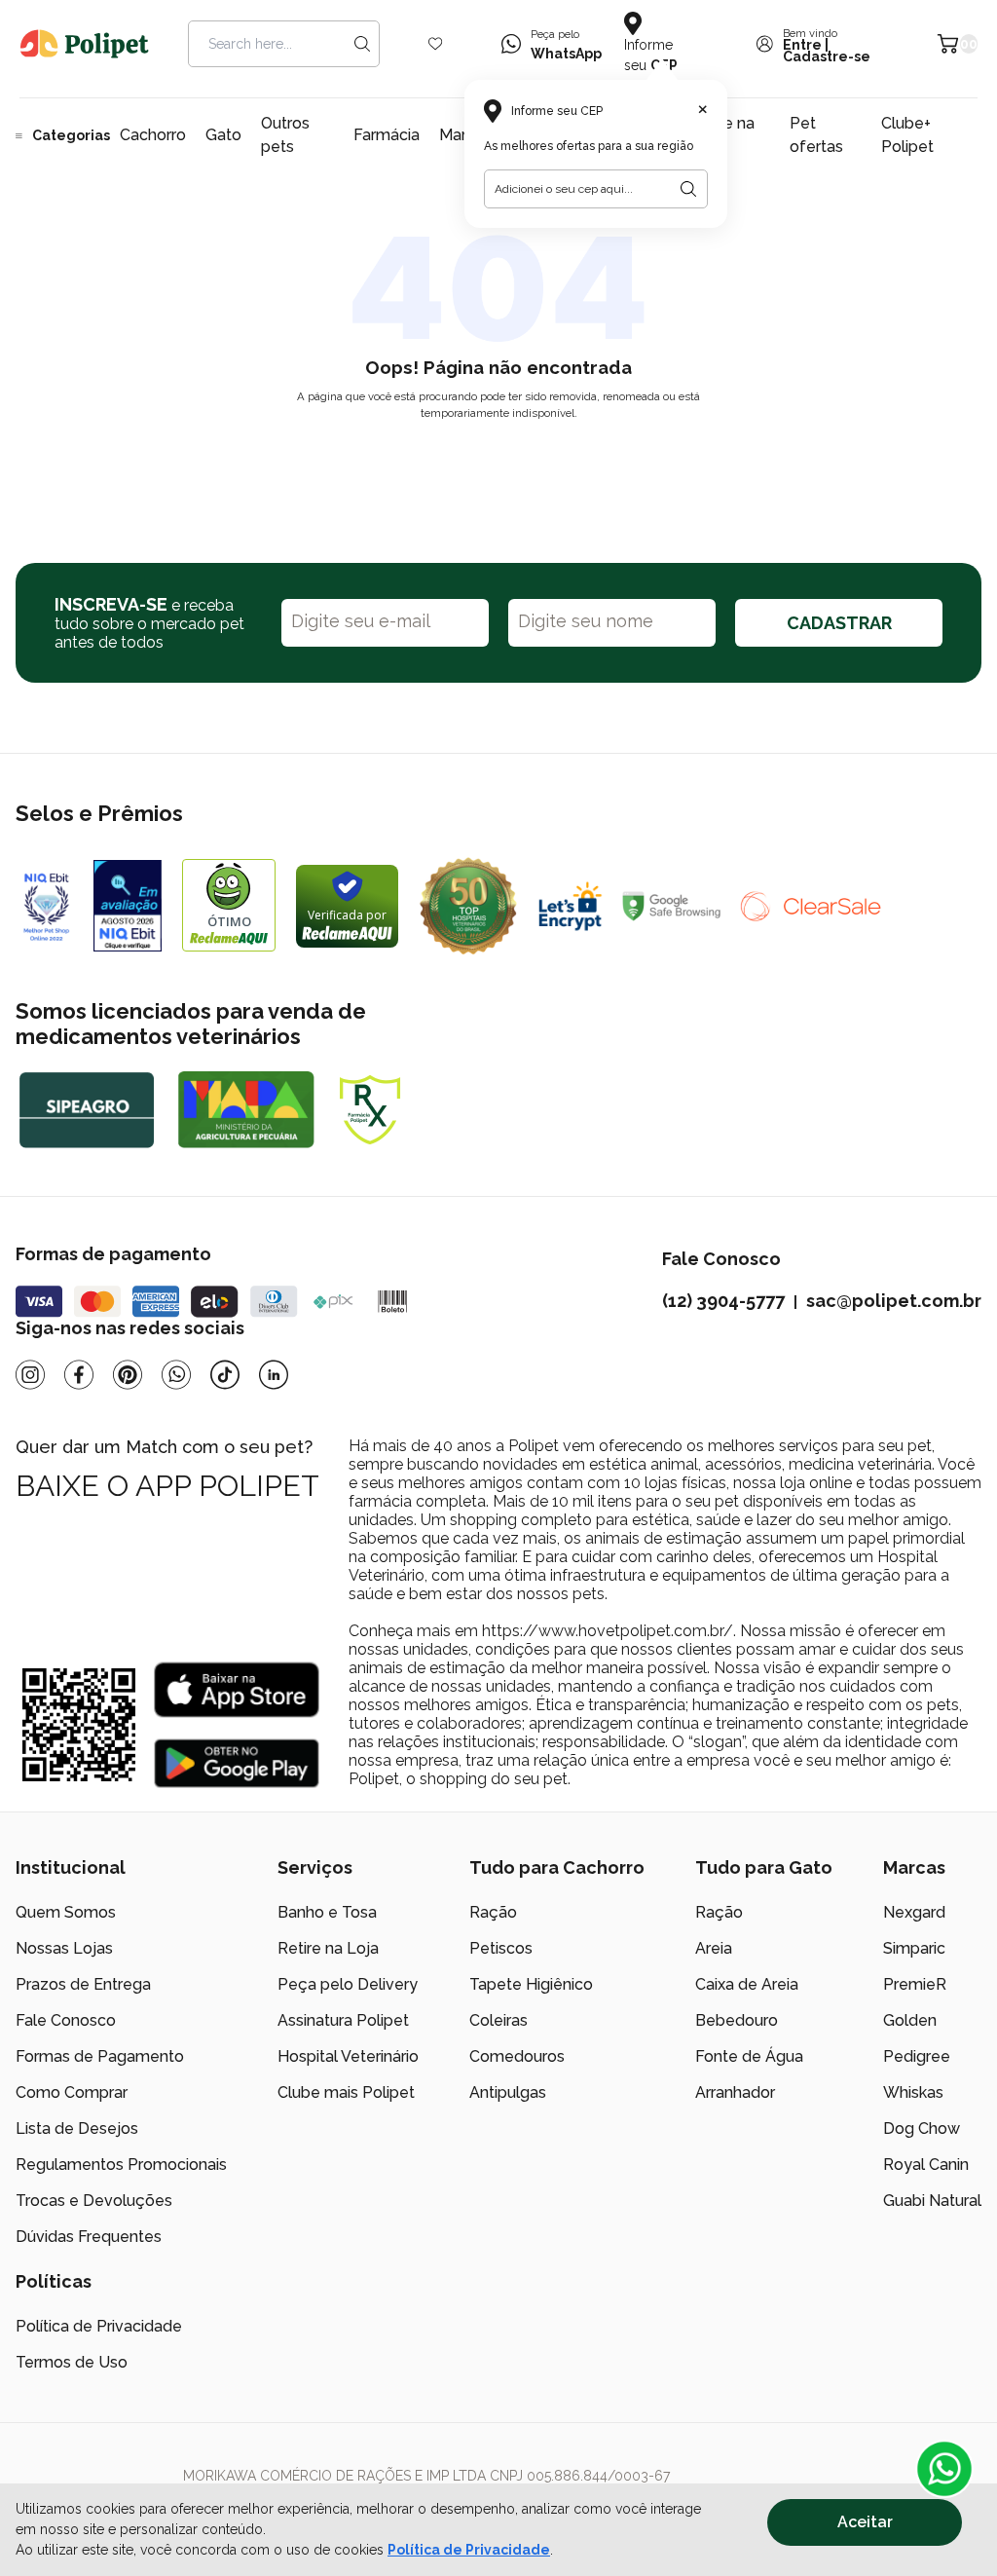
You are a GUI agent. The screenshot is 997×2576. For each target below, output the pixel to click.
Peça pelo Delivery (348, 1984)
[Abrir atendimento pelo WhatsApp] (944, 2469)
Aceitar (865, 2522)
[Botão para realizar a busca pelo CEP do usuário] (688, 189)
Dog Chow (922, 2128)
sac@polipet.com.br (894, 1301)
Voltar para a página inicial (498, 459)
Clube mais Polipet (346, 2092)
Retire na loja (722, 135)
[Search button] (362, 44)
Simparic (914, 1948)
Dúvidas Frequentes (89, 2237)
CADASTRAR (839, 623)
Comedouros (517, 2056)
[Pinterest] (128, 1375)
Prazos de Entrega (83, 1984)
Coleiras (498, 2020)
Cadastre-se (827, 56)
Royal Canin (926, 2165)
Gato (223, 135)
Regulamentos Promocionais (121, 2165)
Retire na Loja (328, 1948)
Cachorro (153, 135)
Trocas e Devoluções (94, 2201)
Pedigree (917, 2056)
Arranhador (735, 2092)
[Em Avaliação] (128, 906)
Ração (493, 1912)
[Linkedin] (274, 1375)
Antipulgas (508, 2092)
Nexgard (914, 1912)
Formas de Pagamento (100, 2056)
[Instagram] (30, 1375)
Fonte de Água (749, 2056)
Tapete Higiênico (531, 1984)
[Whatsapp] (176, 1375)
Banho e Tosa (327, 1912)
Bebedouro (737, 2020)
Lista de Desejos (77, 2128)
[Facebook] (79, 1375)
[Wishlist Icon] (435, 44)
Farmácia (387, 135)
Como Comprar (72, 2092)
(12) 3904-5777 (723, 1301)
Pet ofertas (816, 135)
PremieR (915, 1984)
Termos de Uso (72, 2362)
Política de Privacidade (469, 2550)
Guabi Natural (932, 2201)
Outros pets (285, 135)
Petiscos (501, 1948)
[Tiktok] (225, 1375)
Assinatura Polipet (343, 2020)
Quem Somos (66, 1912)
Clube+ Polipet (907, 135)
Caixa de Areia (747, 1984)
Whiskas (913, 2092)
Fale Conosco (66, 2020)
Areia (714, 1948)
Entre (802, 45)
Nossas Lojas (64, 1948)
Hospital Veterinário (348, 2056)
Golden (910, 2020)
